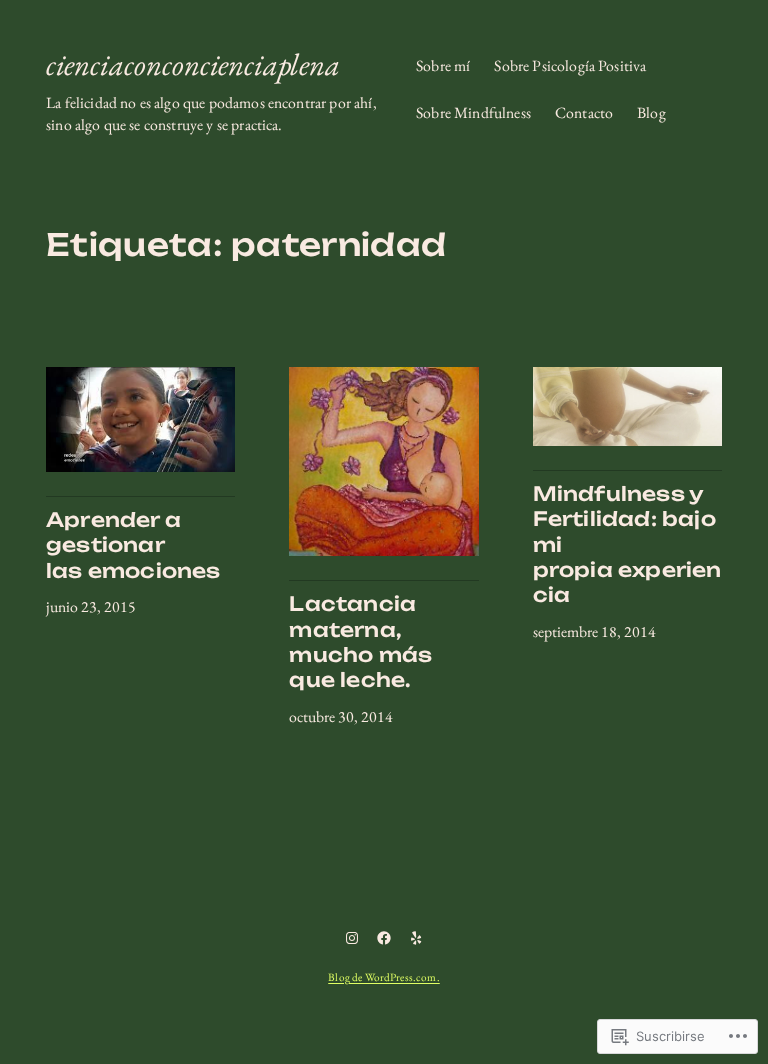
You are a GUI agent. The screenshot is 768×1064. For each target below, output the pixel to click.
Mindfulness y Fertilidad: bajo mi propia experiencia (627, 545)
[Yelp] (416, 938)
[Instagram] (352, 938)
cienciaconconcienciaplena (193, 64)
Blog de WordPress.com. (384, 977)
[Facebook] (384, 938)
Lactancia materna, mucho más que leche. (360, 642)
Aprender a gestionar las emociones (133, 545)
